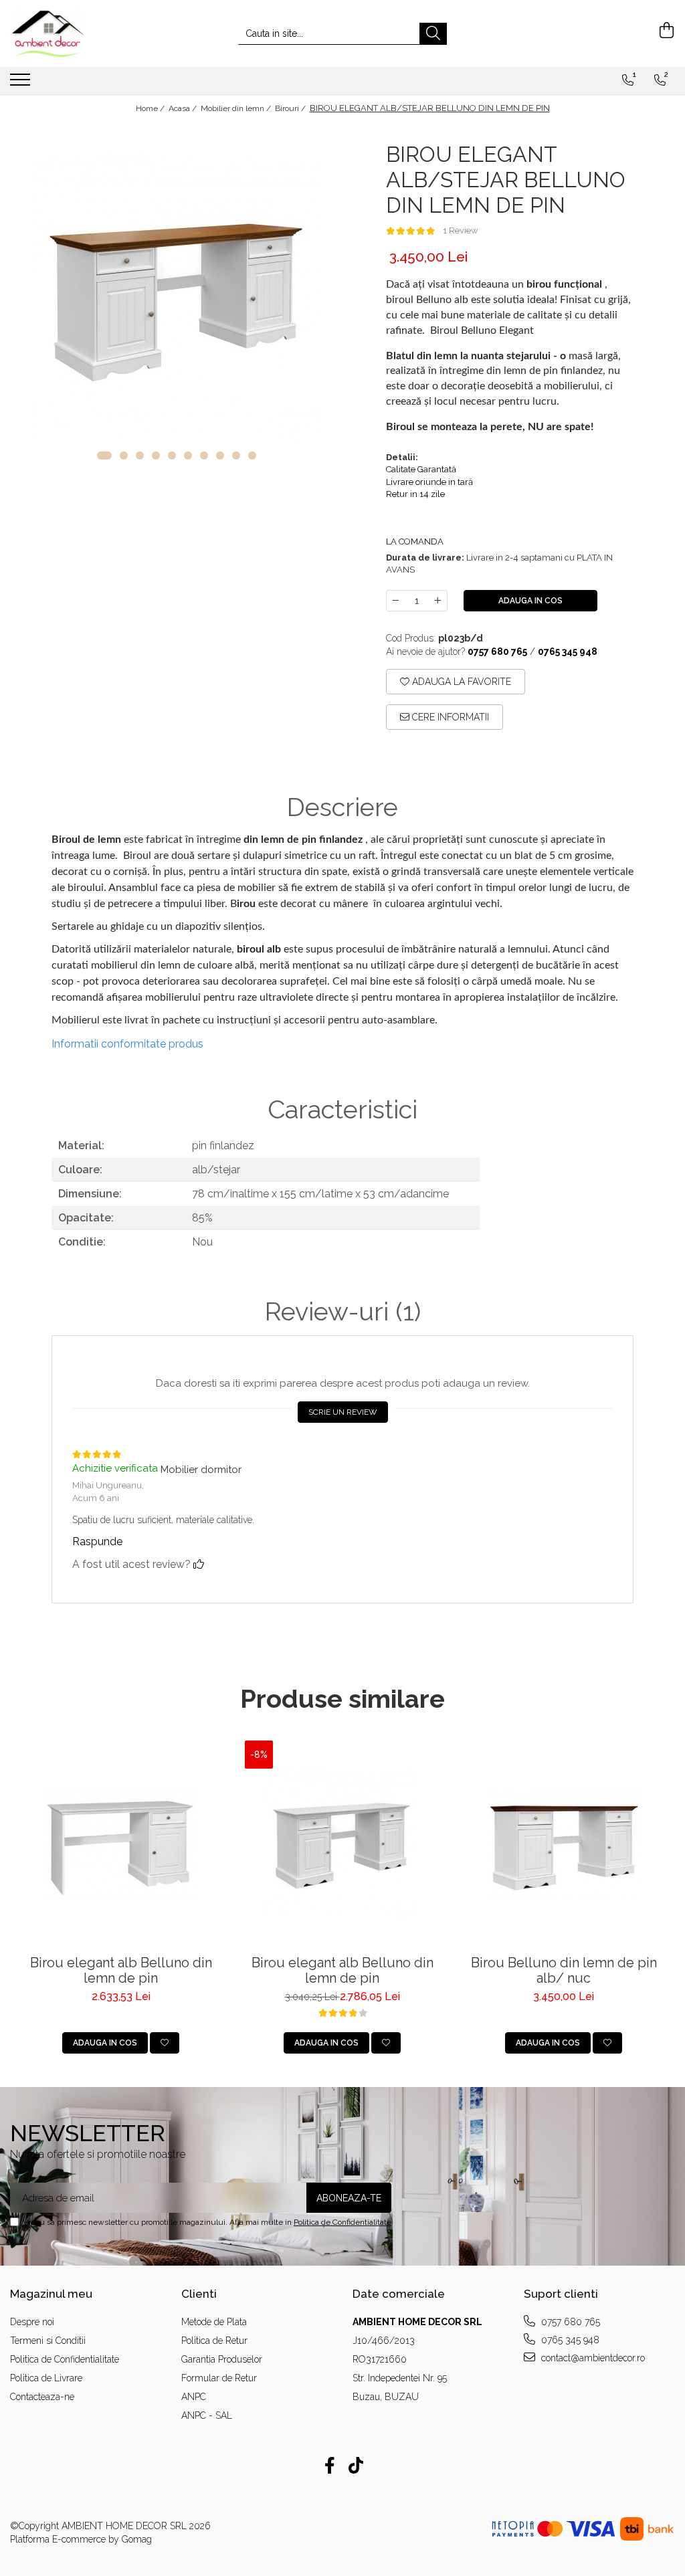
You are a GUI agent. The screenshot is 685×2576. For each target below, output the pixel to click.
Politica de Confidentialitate (342, 2222)
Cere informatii (449, 717)
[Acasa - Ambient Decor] (77, 33)
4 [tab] (156, 456)
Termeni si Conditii (48, 2341)
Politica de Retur (214, 2341)
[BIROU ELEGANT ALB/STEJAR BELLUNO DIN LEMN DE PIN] (176, 298)
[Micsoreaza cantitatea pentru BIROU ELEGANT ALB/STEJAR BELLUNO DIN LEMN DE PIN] (395, 601)
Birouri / (291, 108)
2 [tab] (124, 456)
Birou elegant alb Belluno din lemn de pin (121, 1971)
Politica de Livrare (46, 2378)
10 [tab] (252, 456)
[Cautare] (433, 34)
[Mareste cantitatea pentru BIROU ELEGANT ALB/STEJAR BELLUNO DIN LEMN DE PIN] (438, 601)
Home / (151, 108)
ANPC (194, 2397)
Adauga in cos (530, 601)
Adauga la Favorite (460, 682)
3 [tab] (140, 456)
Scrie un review (343, 1412)
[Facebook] (329, 2466)
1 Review (461, 230)
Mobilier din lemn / (237, 108)
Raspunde (97, 1542)
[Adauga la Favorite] (165, 2043)
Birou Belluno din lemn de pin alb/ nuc (564, 1971)
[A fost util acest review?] (199, 1564)
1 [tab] (104, 456)
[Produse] (22, 84)
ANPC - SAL (207, 2415)
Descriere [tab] (342, 807)
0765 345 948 (569, 2340)
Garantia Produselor (222, 2359)
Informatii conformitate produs (127, 1044)
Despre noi (32, 2322)
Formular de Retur (219, 2378)
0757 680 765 (569, 2322)
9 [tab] (236, 456)
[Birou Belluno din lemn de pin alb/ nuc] (564, 1845)
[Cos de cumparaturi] (665, 30)
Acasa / (184, 108)
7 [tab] (204, 456)
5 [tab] (172, 456)
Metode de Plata (214, 2322)
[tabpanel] (176, 298)
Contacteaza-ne (42, 2397)
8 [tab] (220, 456)
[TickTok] (356, 2466)
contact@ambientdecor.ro (592, 2358)
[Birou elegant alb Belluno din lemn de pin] (121, 1845)
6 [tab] (188, 456)
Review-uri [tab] (343, 1312)
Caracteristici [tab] (342, 1110)
